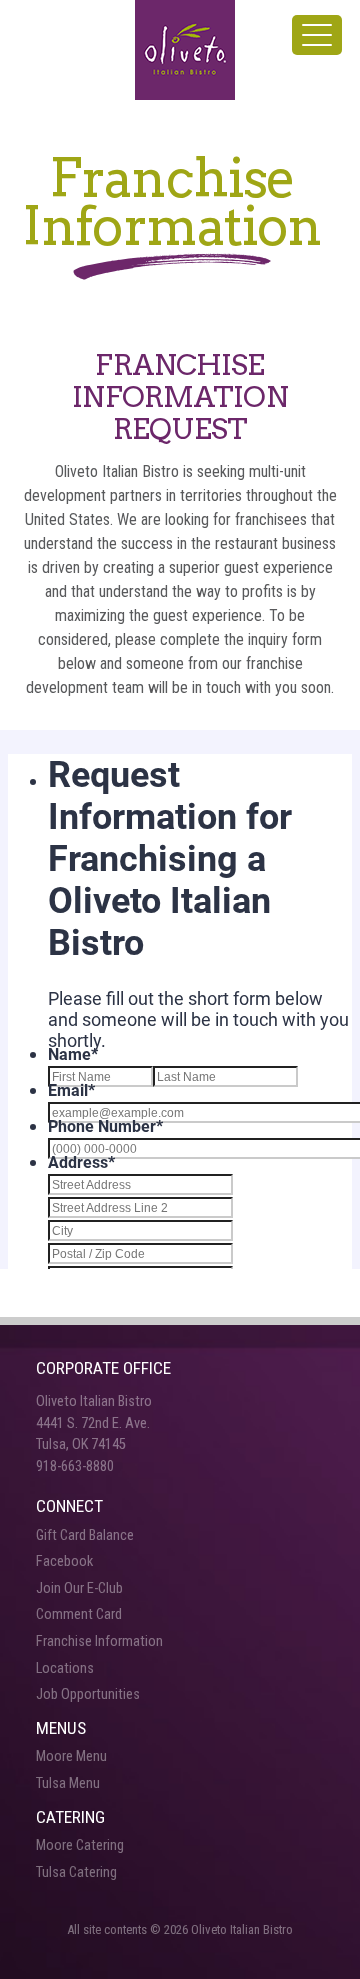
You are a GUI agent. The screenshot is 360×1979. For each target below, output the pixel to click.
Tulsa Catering (76, 1872)
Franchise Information (99, 1641)
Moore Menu (71, 1756)
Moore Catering (80, 1845)
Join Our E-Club (79, 1588)
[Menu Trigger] (317, 35)
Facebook (64, 1561)
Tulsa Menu (68, 1783)
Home (185, 50)
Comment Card (79, 1614)
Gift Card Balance (85, 1535)
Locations (65, 1668)
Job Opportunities (88, 1694)
